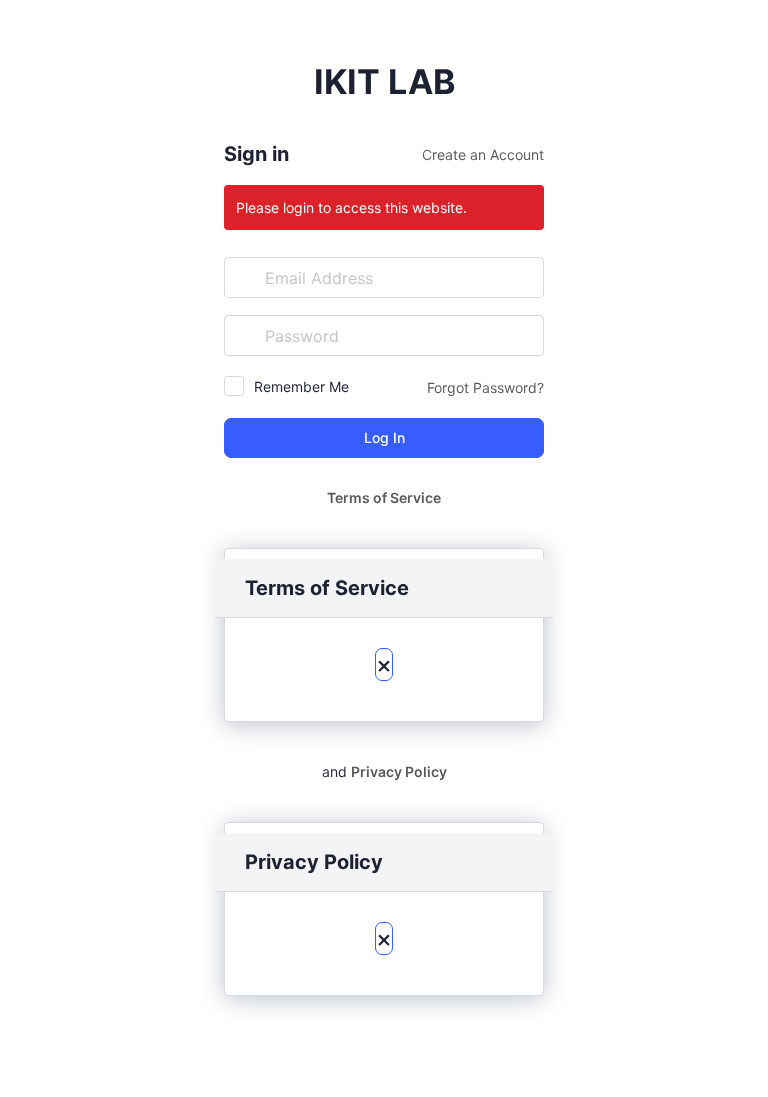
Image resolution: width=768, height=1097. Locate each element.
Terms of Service (384, 497)
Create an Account (483, 154)
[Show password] (524, 335)
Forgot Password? (485, 387)
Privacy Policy (399, 771)
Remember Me (301, 386)
